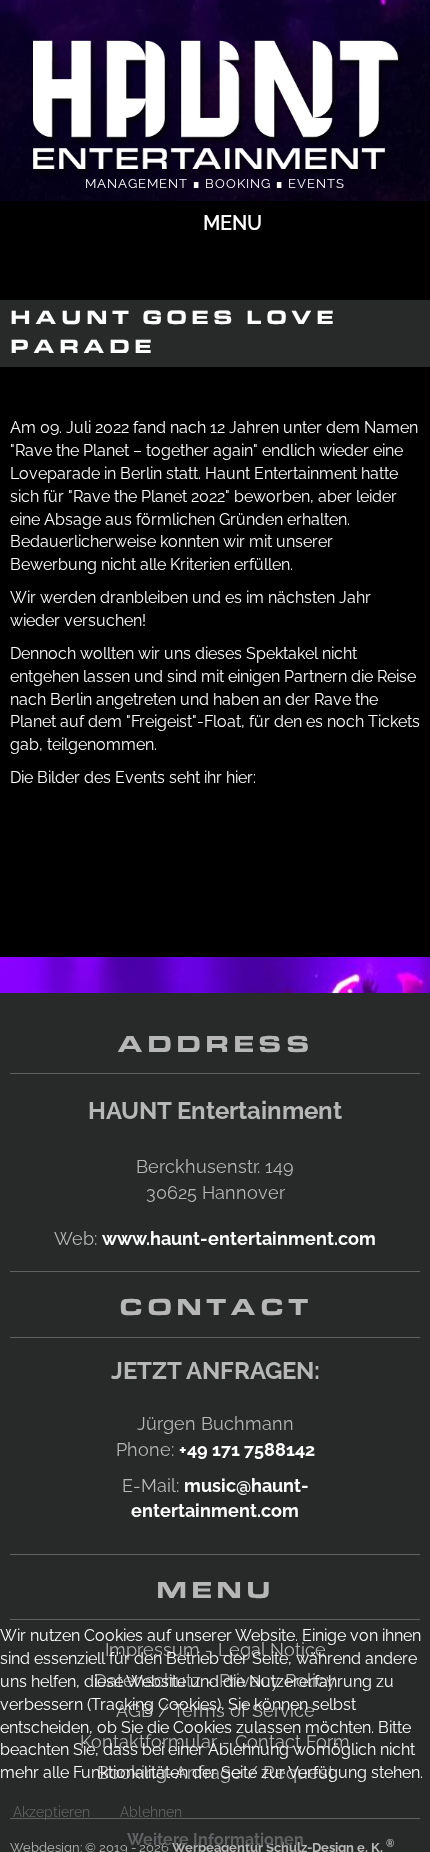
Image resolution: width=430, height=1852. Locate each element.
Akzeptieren (51, 1812)
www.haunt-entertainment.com (239, 1238)
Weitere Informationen (215, 1839)
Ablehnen (151, 1812)
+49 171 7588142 (247, 1449)
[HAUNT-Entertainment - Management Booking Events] (215, 101)
